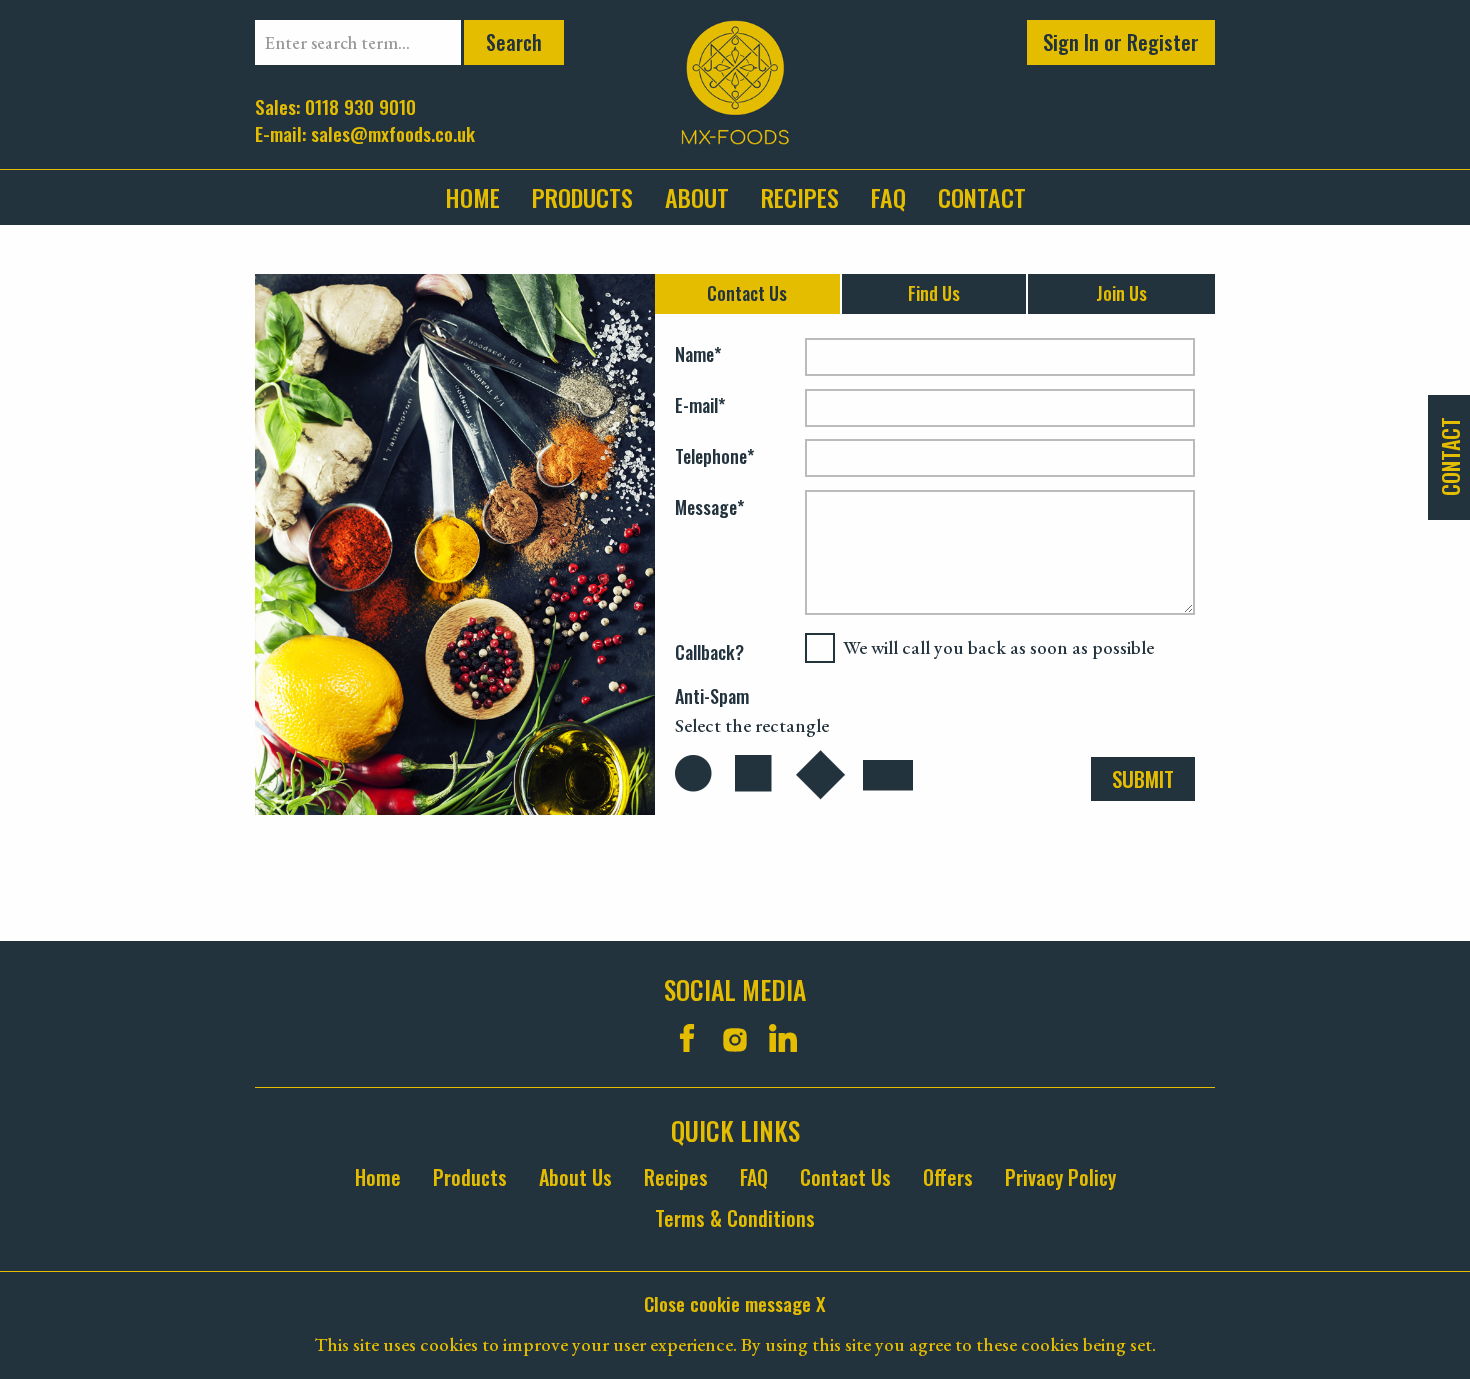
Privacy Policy (1060, 1177)
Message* (709, 508)
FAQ (754, 1177)
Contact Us (845, 1177)
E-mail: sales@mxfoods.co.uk (365, 132)
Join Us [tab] (1121, 293)
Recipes (800, 197)
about (697, 197)
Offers (948, 1177)
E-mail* (700, 406)
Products (582, 197)
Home (472, 197)
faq (888, 197)
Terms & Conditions (735, 1218)
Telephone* (714, 457)
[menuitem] (480, 197)
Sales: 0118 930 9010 (335, 105)
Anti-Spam (712, 697)
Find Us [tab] (934, 293)
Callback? (709, 652)
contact (982, 197)
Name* (698, 355)
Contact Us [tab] (747, 293)
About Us (575, 1177)
